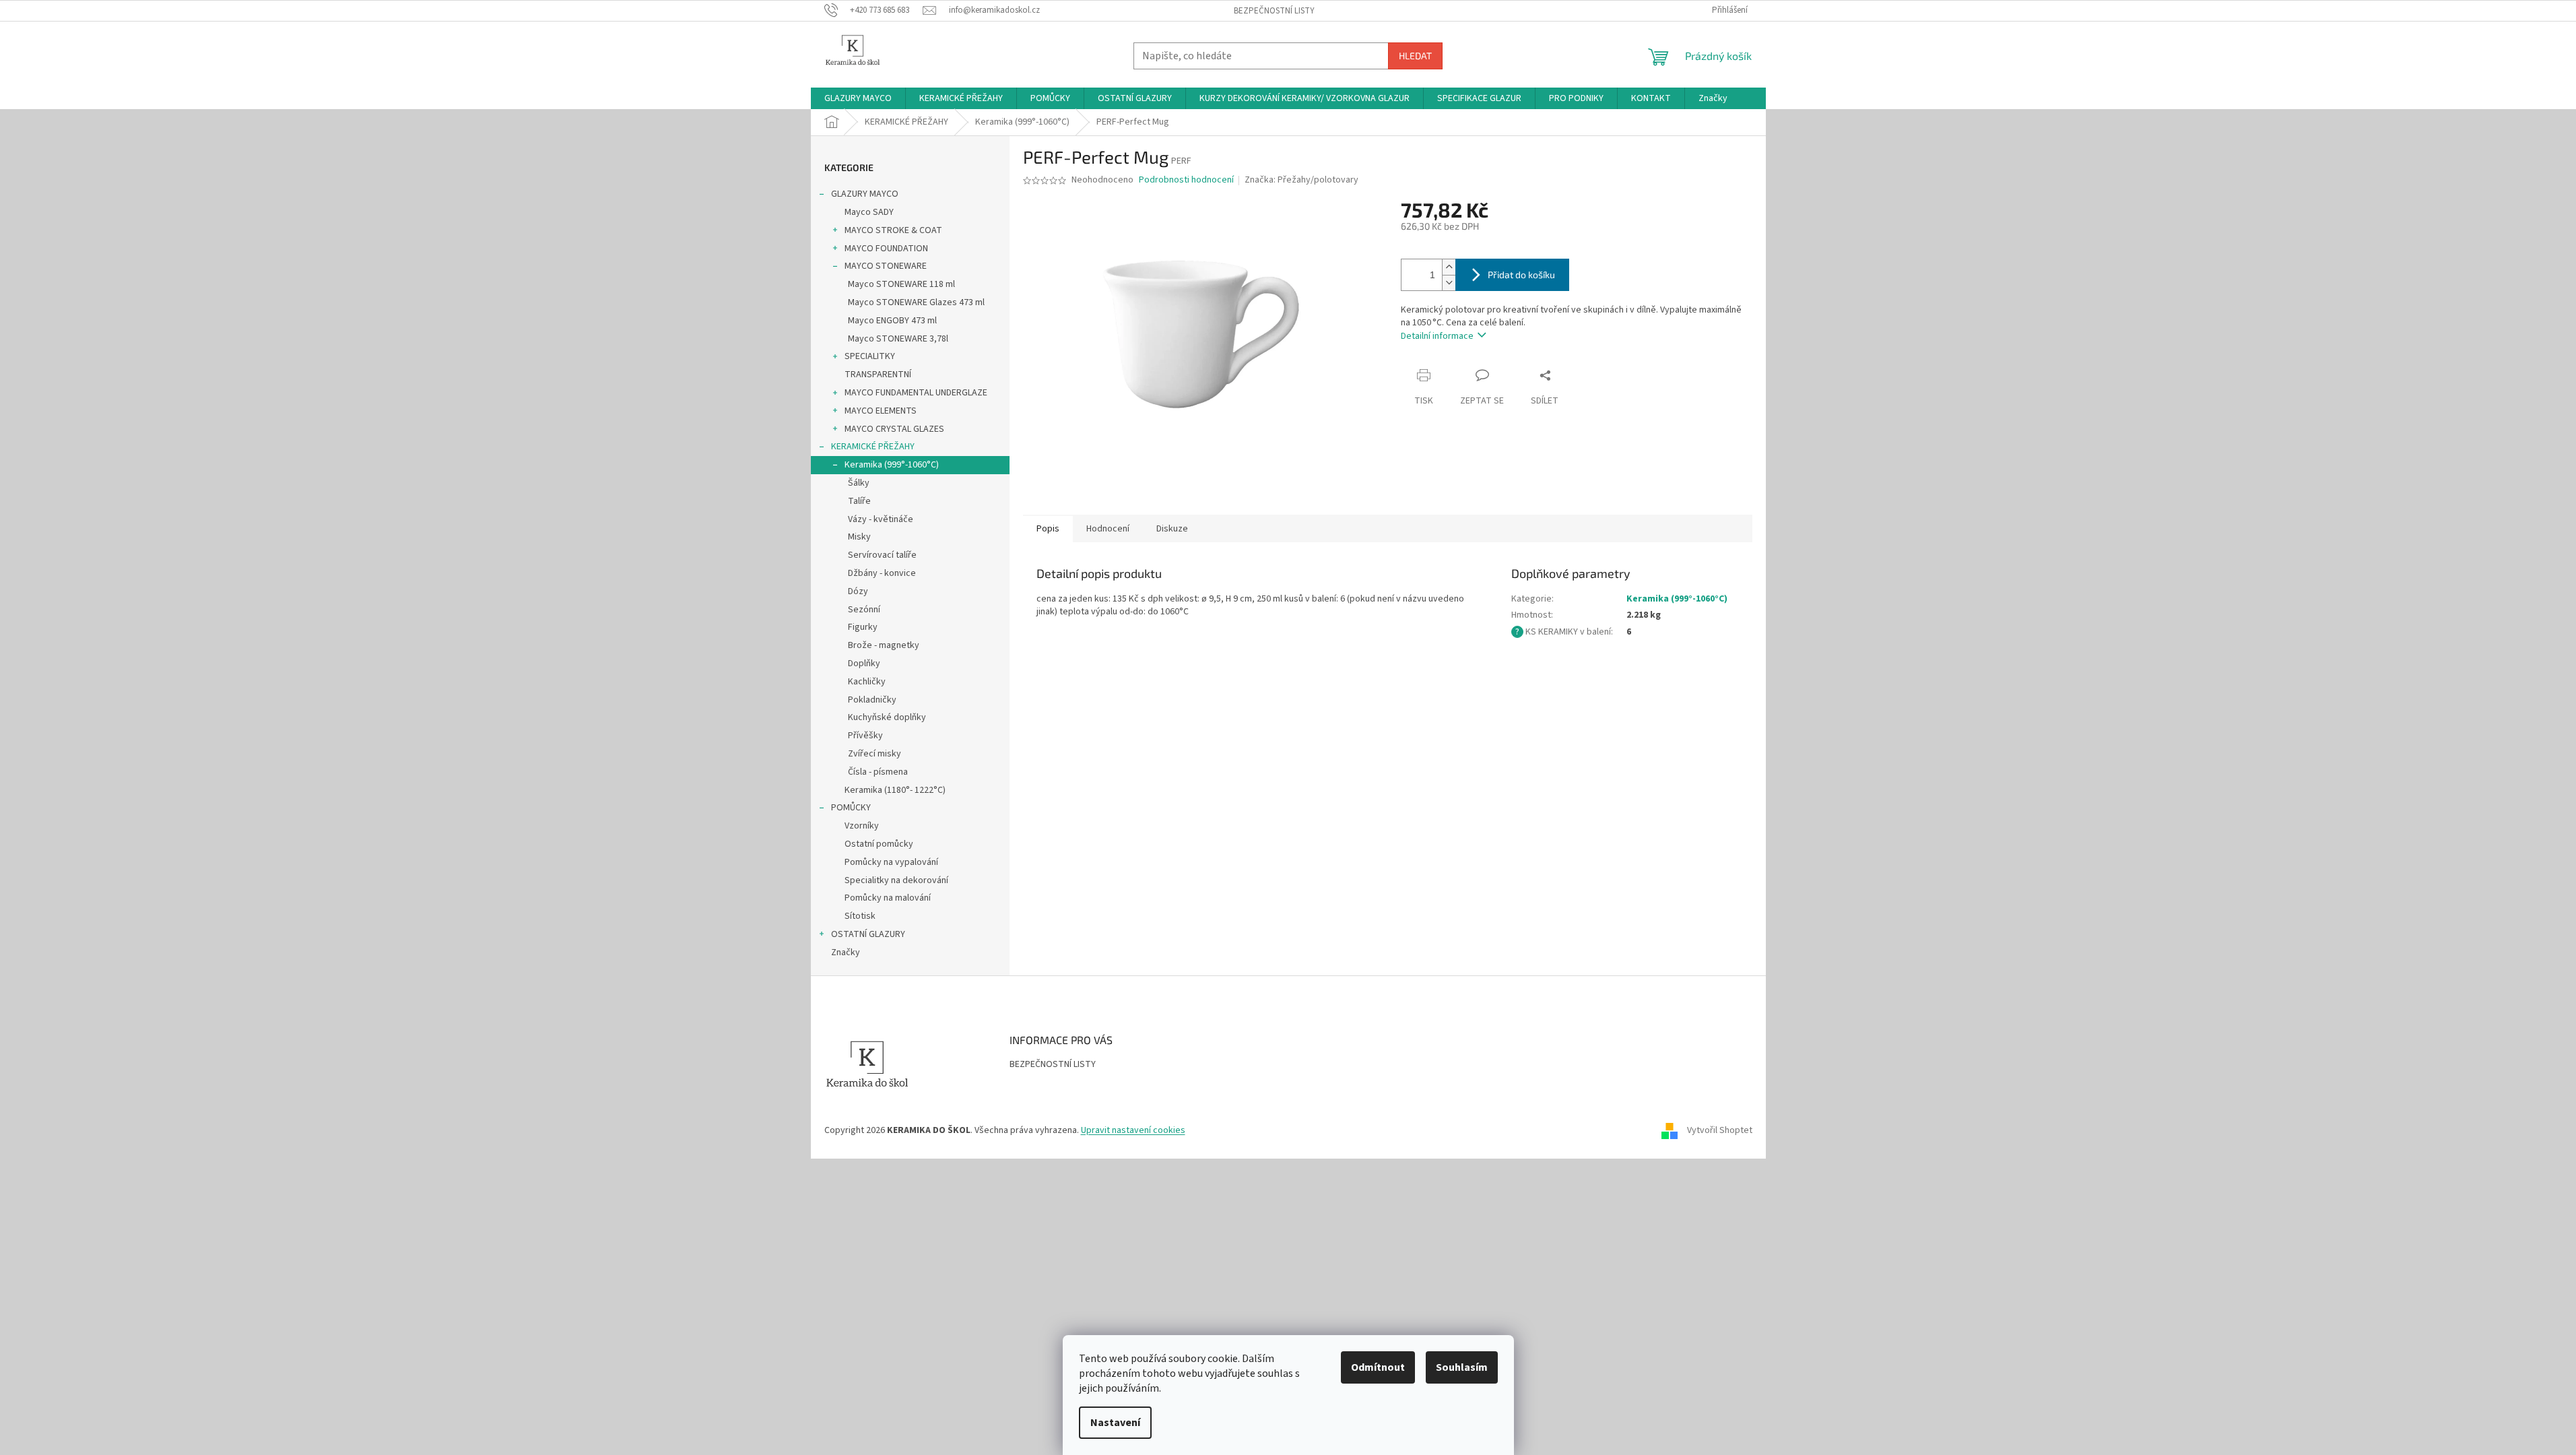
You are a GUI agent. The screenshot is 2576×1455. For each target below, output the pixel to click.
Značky (846, 952)
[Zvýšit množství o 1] (1449, 267)
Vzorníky (862, 826)
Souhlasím (1462, 1367)
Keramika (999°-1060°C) (892, 465)
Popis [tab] (1048, 529)
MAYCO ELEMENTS (881, 411)
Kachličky (867, 682)
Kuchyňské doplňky (887, 717)
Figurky (863, 627)
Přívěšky (865, 736)
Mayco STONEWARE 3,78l (898, 339)
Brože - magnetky (884, 645)
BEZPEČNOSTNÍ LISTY (1274, 11)
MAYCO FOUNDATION (886, 249)
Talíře (859, 501)
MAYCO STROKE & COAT (893, 230)
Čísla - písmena (878, 772)
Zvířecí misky (874, 754)
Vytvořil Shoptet (1720, 1130)
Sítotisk (860, 916)
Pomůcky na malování (888, 898)
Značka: (1301, 180)
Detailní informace (1437, 336)
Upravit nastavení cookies (1133, 1130)
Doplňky (864, 664)
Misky (859, 537)
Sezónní (864, 610)
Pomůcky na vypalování (891, 862)
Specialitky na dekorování (896, 880)
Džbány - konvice (882, 573)
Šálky (859, 483)
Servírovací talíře (882, 555)
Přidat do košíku (1521, 274)
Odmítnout (1378, 1367)
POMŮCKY (851, 808)
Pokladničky (872, 700)
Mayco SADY (869, 212)
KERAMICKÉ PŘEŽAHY (873, 447)
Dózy (858, 591)
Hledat (1415, 56)
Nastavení (1115, 1423)
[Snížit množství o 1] (1449, 283)
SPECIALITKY (870, 356)
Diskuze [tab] (1172, 529)
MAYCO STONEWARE (886, 266)
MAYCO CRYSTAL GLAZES (894, 429)
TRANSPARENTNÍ (878, 375)
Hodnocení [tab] (1108, 529)
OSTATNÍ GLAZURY (868, 934)
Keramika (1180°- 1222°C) (895, 790)
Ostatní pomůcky (879, 844)
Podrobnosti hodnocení (1186, 180)
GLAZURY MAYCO (865, 194)
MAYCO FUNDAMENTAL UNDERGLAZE (916, 393)
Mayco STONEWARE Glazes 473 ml (916, 302)
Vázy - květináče (881, 519)
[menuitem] (858, 98)
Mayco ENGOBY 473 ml (892, 321)
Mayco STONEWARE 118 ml (901, 284)
